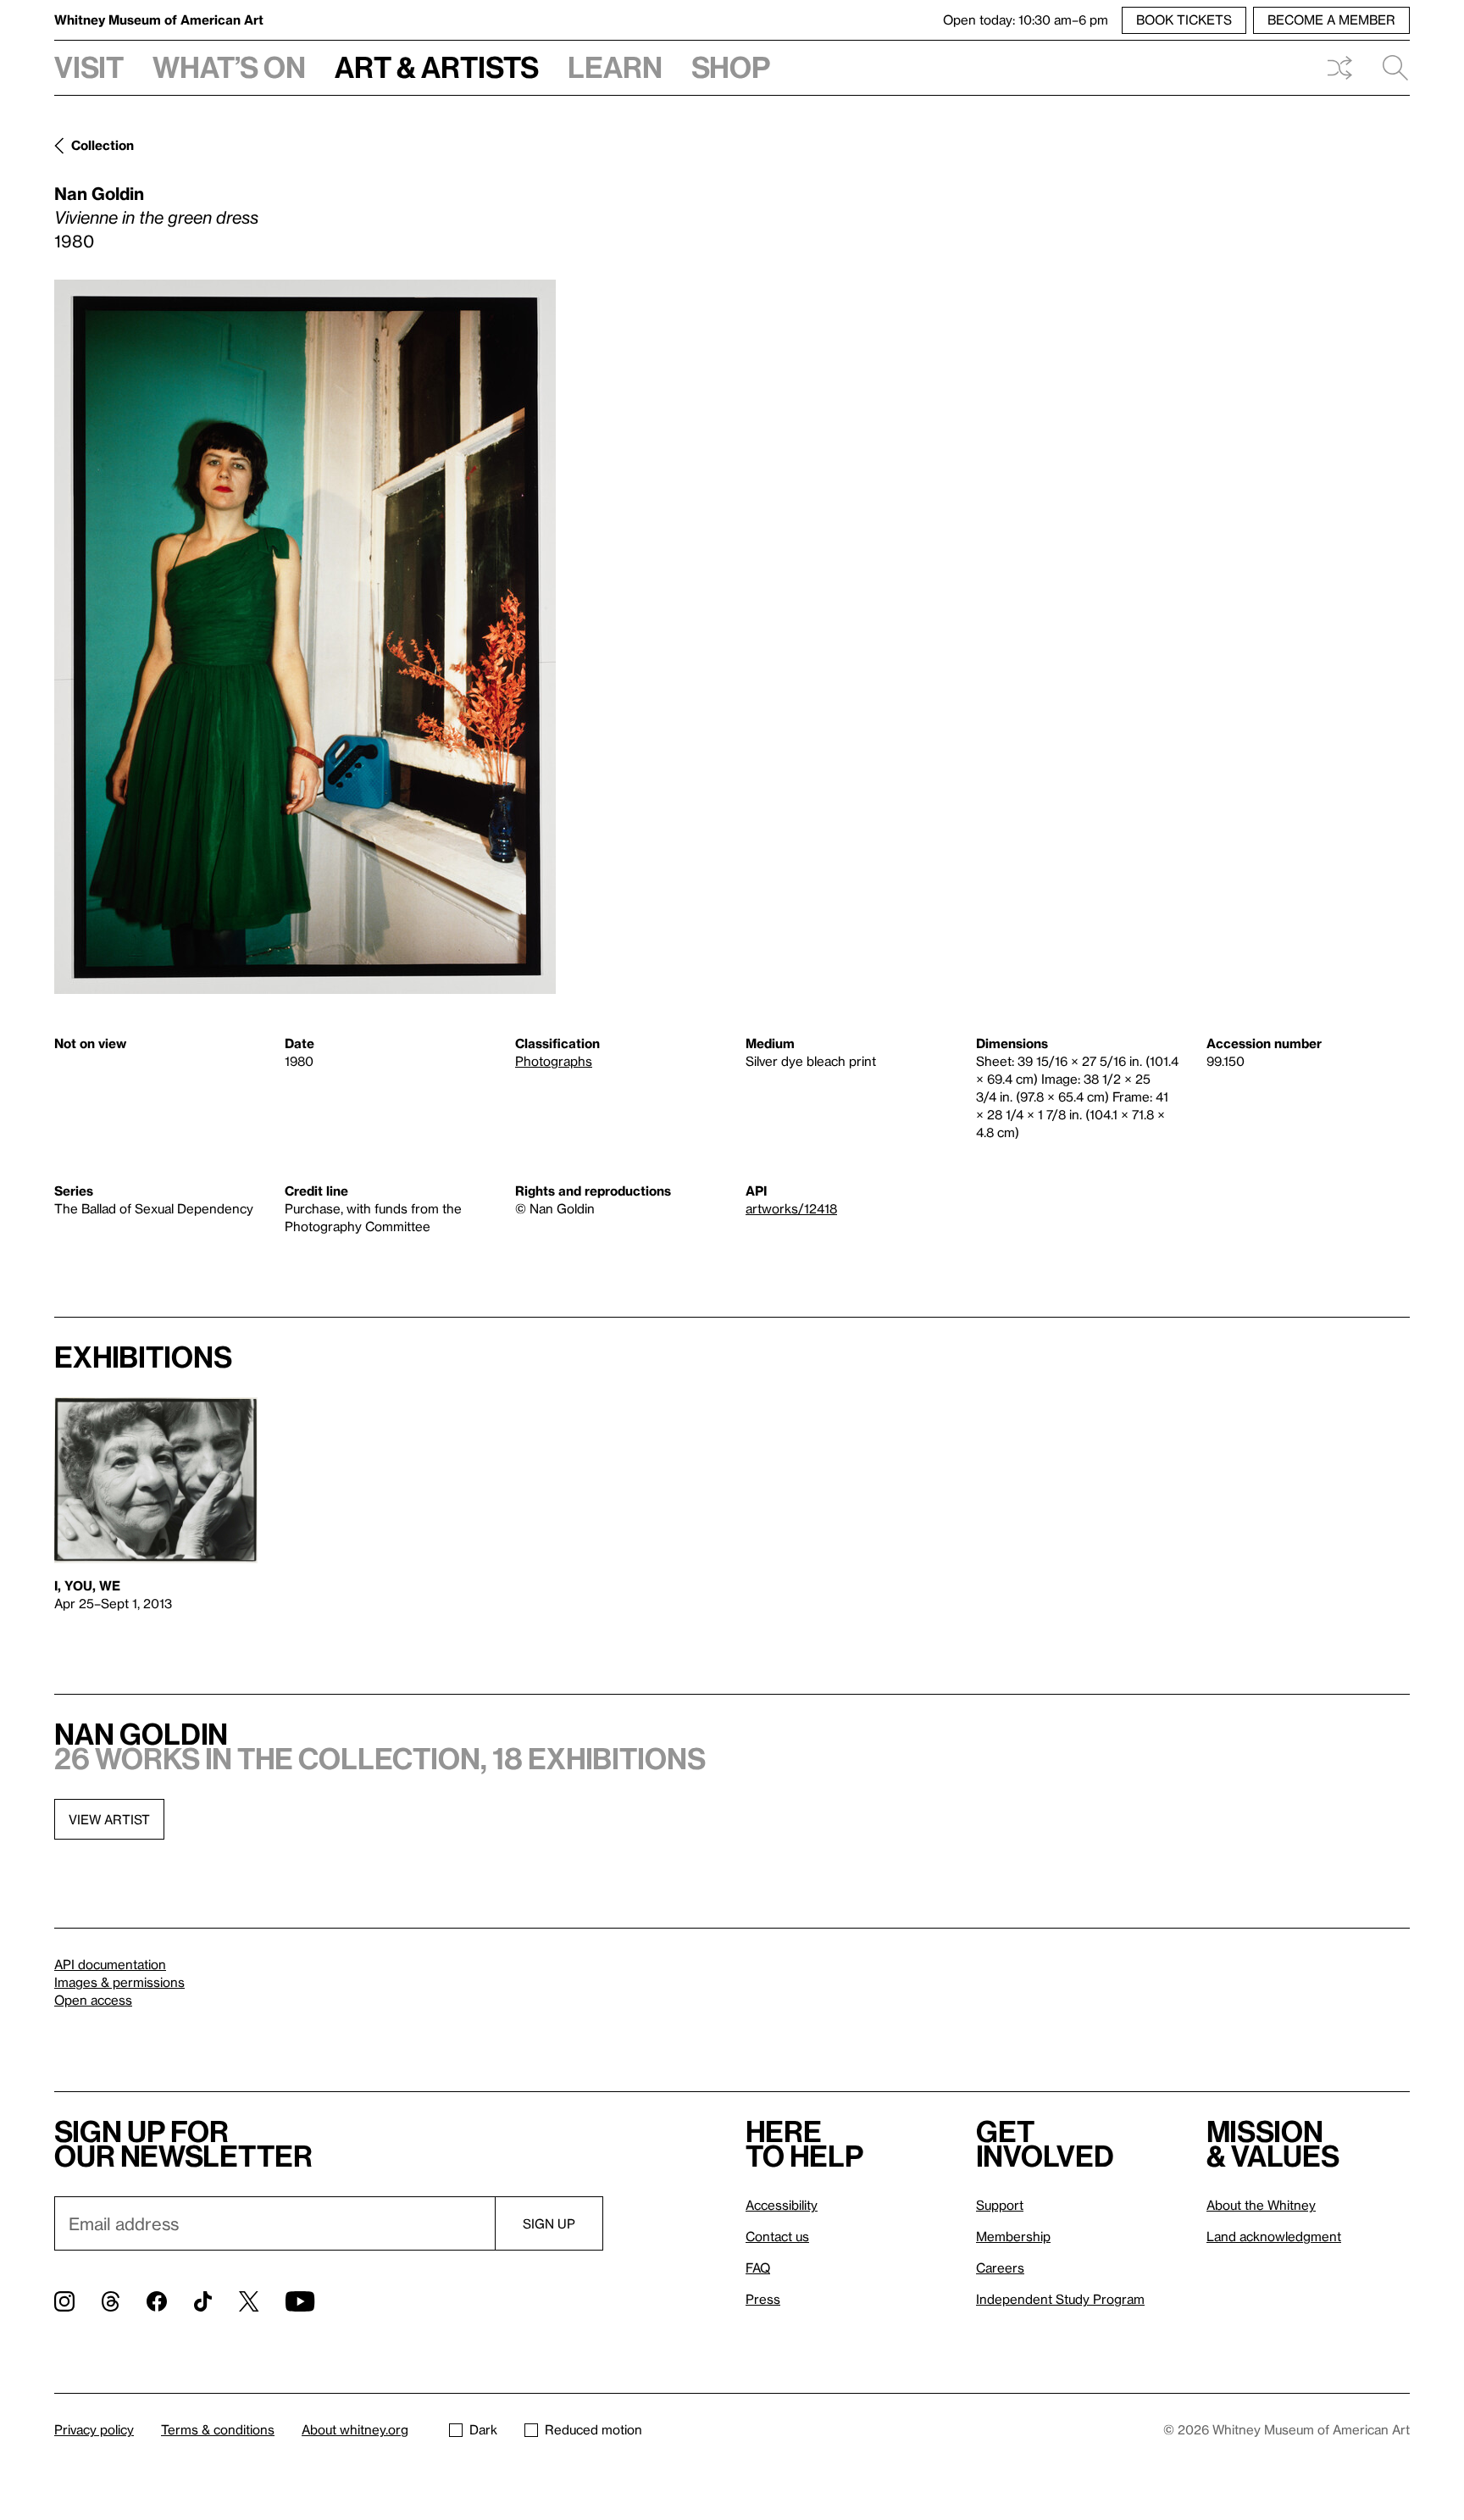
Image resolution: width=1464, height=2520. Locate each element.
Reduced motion (593, 2429)
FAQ (758, 2267)
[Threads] (111, 2301)
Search (1389, 68)
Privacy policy (94, 2429)
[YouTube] (300, 2301)
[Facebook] (157, 2301)
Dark (483, 2429)
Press (763, 2299)
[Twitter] (249, 2301)
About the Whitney (1261, 2205)
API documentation (110, 1964)
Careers (1000, 2267)
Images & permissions (119, 1982)
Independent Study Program (1060, 2299)
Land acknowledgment (1274, 2236)
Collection (103, 145)
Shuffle (1339, 68)
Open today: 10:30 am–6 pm (1026, 19)
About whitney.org (355, 2429)
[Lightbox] (305, 637)
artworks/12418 (791, 1208)
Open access (93, 2000)
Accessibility (782, 2205)
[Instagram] (64, 2301)
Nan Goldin (99, 193)
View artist (109, 1819)
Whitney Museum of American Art (159, 19)
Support (1000, 2205)
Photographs (554, 1061)
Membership (1013, 2236)
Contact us (777, 2236)
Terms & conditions (218, 2429)
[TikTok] (203, 2301)
